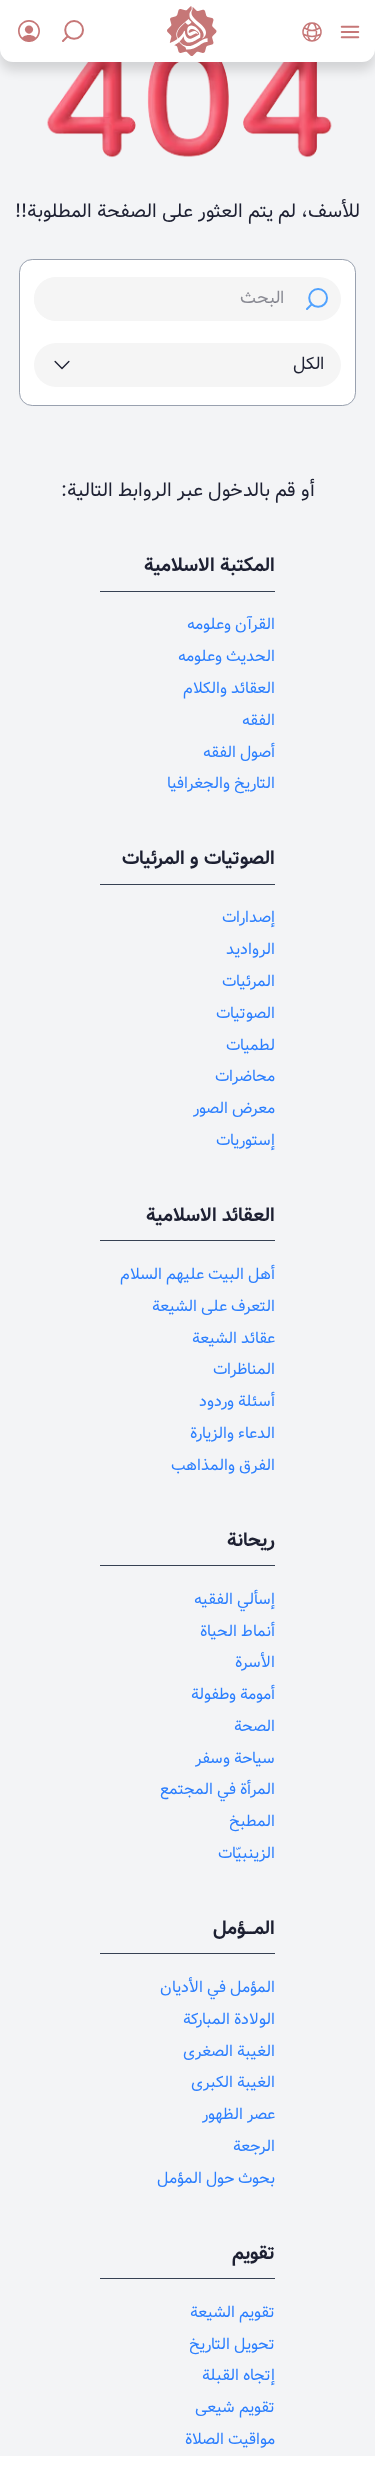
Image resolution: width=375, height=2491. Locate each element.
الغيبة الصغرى (229, 2051)
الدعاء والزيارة (232, 1433)
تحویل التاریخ (232, 2344)
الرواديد (250, 949)
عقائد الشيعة (233, 1338)
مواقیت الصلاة (230, 2439)
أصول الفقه (239, 752)
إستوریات (245, 1140)
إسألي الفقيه (234, 1599)
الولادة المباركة (229, 2019)
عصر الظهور (238, 2114)
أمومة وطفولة (233, 1694)
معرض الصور (234, 1108)
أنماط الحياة (237, 1631)
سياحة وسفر (235, 1758)
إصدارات (248, 917)
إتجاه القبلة (238, 2375)
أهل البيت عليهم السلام (197, 1274)
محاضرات (245, 1076)
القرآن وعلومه (231, 624)
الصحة (254, 1726)
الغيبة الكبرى (233, 2082)
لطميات (250, 1045)
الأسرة (255, 1662)
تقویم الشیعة (232, 2312)
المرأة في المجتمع (217, 1789)
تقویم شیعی (235, 2407)
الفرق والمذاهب (223, 1465)
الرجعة (254, 2146)
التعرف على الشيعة (213, 1306)
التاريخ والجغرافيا (221, 783)
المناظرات (244, 1369)
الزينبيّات (246, 1853)
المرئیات (248, 981)
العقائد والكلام (229, 688)
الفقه (258, 720)
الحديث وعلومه (226, 656)
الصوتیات (245, 1013)
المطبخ (252, 1821)
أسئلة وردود (237, 1401)
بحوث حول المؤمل (216, 2178)
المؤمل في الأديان (217, 1987)
